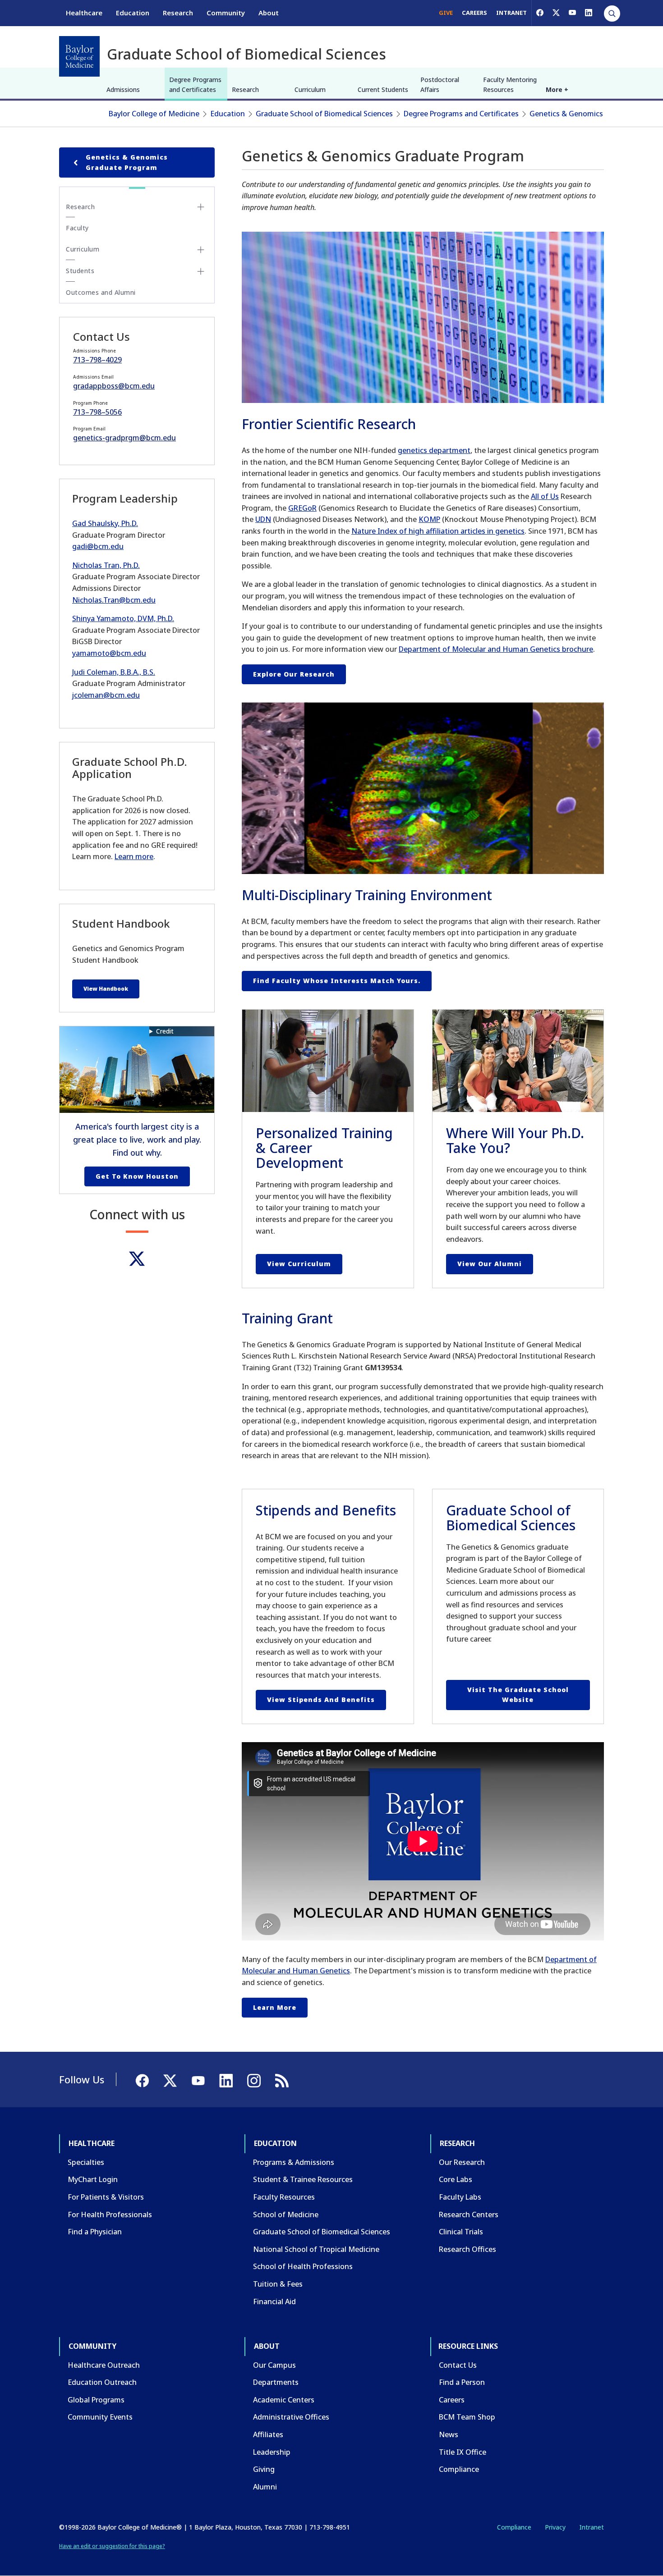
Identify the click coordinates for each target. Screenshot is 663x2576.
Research (178, 13)
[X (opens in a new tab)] (556, 13)
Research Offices (467, 2249)
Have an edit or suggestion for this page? (112, 2546)
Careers (452, 2400)
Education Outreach (102, 2382)
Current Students (383, 89)
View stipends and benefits (321, 1700)
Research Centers (469, 2215)
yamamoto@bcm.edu (109, 653)
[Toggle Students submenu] (201, 271)
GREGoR (302, 508)
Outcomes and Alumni (101, 292)
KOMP (429, 519)
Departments (276, 2382)
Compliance (459, 2469)
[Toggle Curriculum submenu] (201, 250)
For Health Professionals (110, 2215)
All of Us (545, 496)
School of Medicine (286, 2215)
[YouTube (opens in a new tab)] (572, 13)
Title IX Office (463, 2452)
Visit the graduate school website (518, 1695)
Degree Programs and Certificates (195, 85)
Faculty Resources (284, 2197)
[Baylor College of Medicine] (79, 56)
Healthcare (84, 13)
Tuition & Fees (278, 2284)
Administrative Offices (291, 2417)
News (449, 2434)
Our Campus (274, 2365)
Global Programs (96, 2400)
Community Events (100, 2417)
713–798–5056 (97, 412)
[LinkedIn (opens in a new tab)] (589, 13)
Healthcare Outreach (104, 2365)
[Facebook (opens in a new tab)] (540, 13)
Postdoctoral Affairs (440, 85)
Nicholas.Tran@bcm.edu (114, 600)
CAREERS (474, 13)
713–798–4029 (97, 360)
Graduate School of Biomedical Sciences (324, 114)
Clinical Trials (461, 2232)
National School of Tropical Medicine (316, 2249)
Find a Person (462, 2382)
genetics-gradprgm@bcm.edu (124, 438)
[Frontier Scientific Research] (423, 317)
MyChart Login (93, 2179)
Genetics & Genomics (566, 114)
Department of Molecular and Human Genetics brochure (496, 649)
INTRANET (511, 13)
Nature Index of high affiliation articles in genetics (438, 531)
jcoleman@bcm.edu (106, 695)
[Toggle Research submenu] (201, 207)
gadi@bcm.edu (98, 546)
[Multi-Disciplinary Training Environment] (423, 788)
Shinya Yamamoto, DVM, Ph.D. (123, 618)
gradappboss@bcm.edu (114, 386)
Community (226, 13)
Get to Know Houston (137, 1176)
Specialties (86, 2162)
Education (133, 13)
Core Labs (456, 2179)
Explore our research (294, 674)
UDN (263, 519)
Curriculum (310, 89)
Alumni (265, 2487)
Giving (264, 2469)
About (269, 13)
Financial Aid (274, 2301)
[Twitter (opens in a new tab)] (137, 1259)
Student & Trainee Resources (303, 2179)
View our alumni (490, 1264)
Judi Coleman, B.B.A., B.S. (114, 672)
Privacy (555, 2527)
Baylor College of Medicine (154, 114)
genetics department (434, 450)
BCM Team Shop (467, 2417)
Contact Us (458, 2365)
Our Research (462, 2162)
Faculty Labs (460, 2197)
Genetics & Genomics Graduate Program (127, 162)
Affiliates (268, 2434)
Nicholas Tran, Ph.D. (106, 565)
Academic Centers (284, 2400)
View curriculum (299, 1264)
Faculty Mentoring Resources (510, 85)
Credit (165, 1031)
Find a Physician (95, 2232)
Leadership (272, 2452)
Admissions (123, 89)
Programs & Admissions (294, 2162)
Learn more (275, 2007)
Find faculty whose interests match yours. (337, 981)
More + (557, 89)
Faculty (77, 228)
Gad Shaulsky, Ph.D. (105, 523)
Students (80, 271)
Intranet (592, 2527)
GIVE (446, 13)
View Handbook (106, 989)
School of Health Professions (303, 2266)
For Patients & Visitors (106, 2197)
